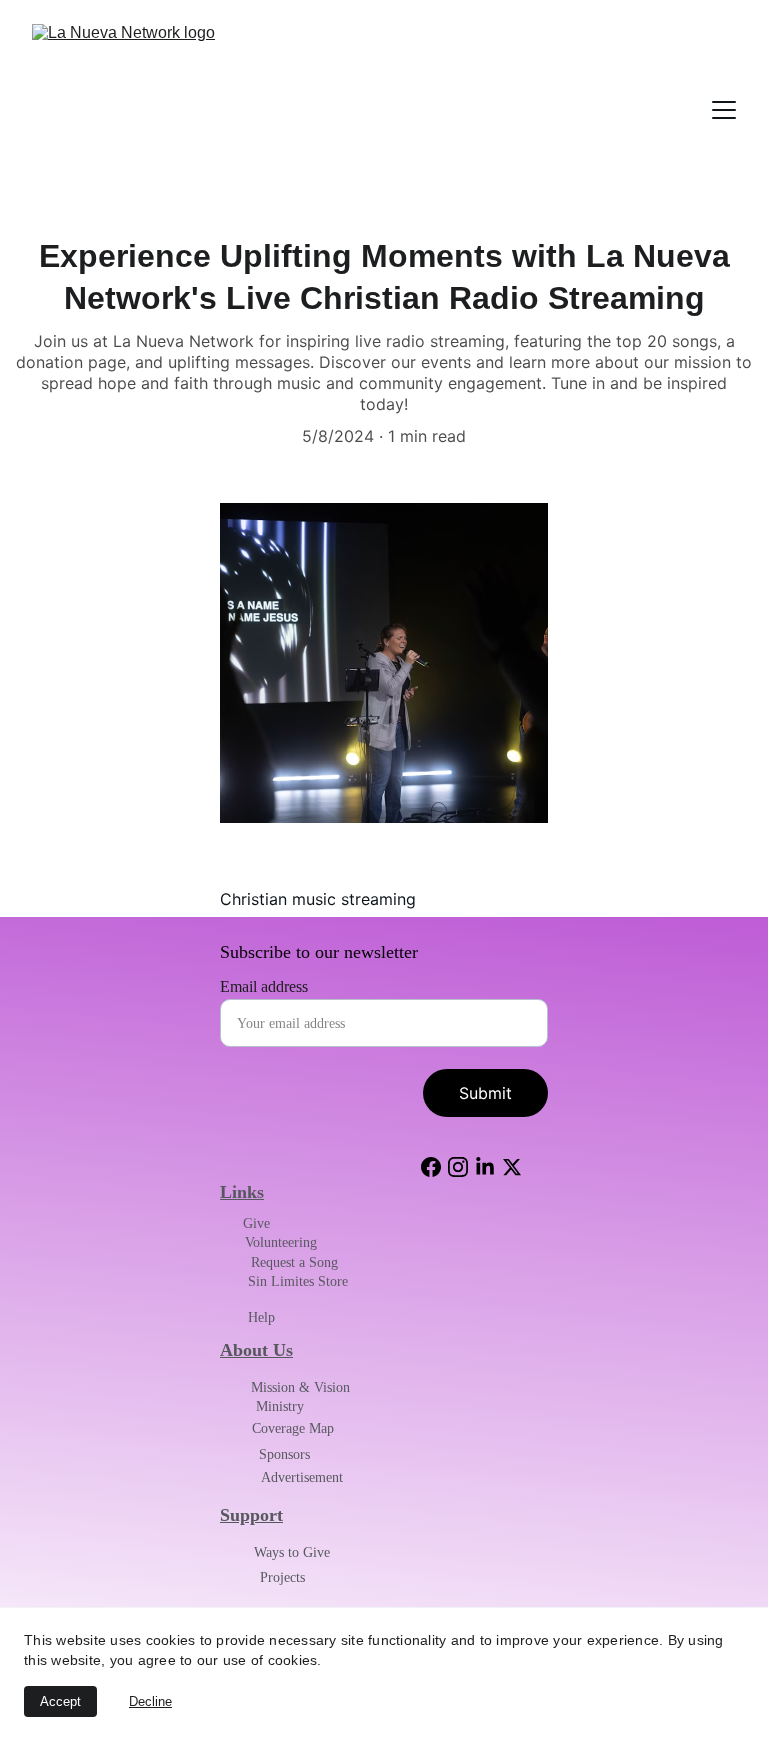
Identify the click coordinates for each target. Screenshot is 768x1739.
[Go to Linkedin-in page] (485, 1167)
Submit (485, 1093)
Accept (60, 1701)
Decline (150, 1701)
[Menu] (724, 110)
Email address (264, 986)
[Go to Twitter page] (512, 1167)
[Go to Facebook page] (431, 1167)
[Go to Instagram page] (458, 1167)
